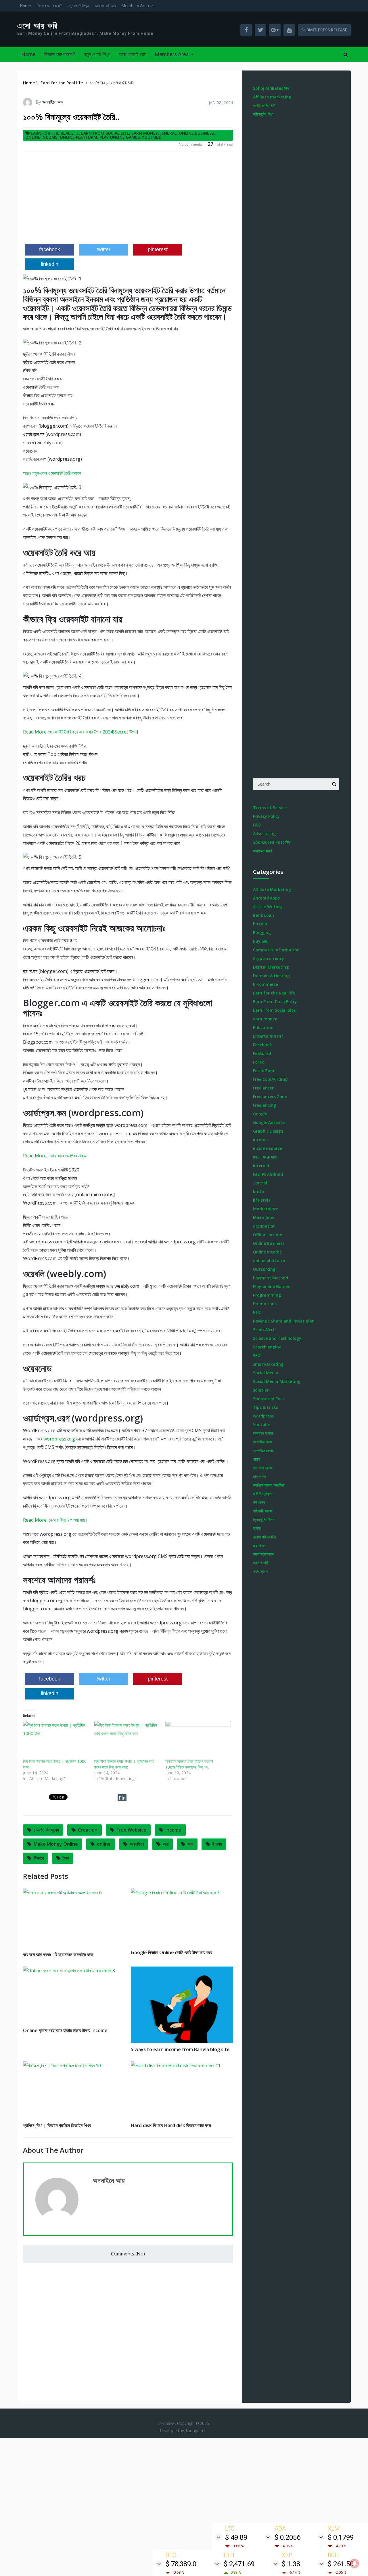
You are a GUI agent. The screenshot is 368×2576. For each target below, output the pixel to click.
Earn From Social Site (105, 133)
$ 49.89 (236, 2537)
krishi (258, 1191)
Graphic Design (268, 1131)
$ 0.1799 (341, 2537)
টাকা (66, 1858)
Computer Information (276, 950)
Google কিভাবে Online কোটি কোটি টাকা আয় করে (171, 1952)
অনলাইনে (137, 1844)
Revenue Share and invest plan (284, 1321)
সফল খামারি (261, 1563)
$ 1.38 (291, 2564)
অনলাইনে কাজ (262, 1442)
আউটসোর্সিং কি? (264, 105)
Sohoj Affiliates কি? (271, 88)
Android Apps (266, 898)
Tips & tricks (266, 1407)
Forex (258, 1062)
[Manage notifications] (354, 2563)
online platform (78, 137)
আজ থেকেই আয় (105, 6)
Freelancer (263, 1088)
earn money (145, 133)
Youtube (152, 137)
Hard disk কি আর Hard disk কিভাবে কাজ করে (171, 2125)
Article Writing (268, 907)
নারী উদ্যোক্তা (263, 1494)
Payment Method (271, 1278)
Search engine (267, 1347)
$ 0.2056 (287, 2537)
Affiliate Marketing (272, 889)
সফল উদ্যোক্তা (263, 1554)
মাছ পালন (259, 1545)
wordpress (263, 1416)
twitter (103, 249)
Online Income (41, 137)
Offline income (268, 1235)
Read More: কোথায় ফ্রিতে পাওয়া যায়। (55, 1520)
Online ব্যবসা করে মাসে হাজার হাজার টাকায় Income (65, 2030)
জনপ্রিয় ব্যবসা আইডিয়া (269, 1485)
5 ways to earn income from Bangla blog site (180, 2049)
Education (263, 1027)
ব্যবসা (257, 1528)
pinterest (158, 249)
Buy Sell (261, 941)
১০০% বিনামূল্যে (46, 1830)
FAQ (257, 825)
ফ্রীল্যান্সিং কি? (263, 114)
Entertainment (268, 1036)
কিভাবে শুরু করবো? (49, 6)
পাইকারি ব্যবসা (263, 1511)
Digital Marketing (271, 967)
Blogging (262, 932)
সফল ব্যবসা (261, 1571)
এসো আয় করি (38, 26)
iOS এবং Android (268, 1174)
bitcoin (260, 924)
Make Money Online (56, 1844)
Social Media (266, 1373)
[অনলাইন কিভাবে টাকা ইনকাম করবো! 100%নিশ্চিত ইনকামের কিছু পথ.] (198, 1740)
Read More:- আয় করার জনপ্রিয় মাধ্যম (55, 1156)
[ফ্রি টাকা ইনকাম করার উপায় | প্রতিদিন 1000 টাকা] (56, 1740)
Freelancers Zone (270, 1096)
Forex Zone (264, 1071)
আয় (166, 1844)
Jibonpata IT (196, 2431)
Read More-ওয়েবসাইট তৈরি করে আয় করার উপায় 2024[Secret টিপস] (80, 732)
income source (268, 1148)
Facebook (262, 1045)
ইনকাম (217, 1844)
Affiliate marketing (272, 97)
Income (173, 1830)
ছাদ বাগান (259, 1476)
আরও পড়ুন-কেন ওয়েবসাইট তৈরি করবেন (52, 473)
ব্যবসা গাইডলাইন (264, 1537)
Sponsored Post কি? (272, 842)
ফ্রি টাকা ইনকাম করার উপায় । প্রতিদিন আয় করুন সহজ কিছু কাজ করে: (124, 1764)
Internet (261, 1166)
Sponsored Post (269, 1399)
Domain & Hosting (271, 976)
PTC (257, 1312)
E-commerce (266, 984)
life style (262, 1200)
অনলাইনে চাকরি (263, 1450)
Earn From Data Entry (275, 1002)
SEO (257, 1355)
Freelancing (264, 1105)
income (260, 1140)
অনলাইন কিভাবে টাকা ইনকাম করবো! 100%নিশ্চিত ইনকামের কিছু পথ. (189, 1764)
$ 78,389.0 (181, 2564)
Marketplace (266, 1209)
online (104, 1844)
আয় (190, 1844)
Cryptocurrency (269, 958)
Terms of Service (270, 808)
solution (261, 1390)
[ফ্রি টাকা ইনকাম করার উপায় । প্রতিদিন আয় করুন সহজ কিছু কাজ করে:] (127, 1740)
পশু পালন (259, 1502)
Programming (267, 1295)
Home (26, 6)
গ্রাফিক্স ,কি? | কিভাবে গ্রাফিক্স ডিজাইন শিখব (57, 2125)
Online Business (196, 133)
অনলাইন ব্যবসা (263, 1433)
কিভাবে (39, 1858)
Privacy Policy (266, 816)
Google (260, 1114)
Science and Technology (277, 1338)
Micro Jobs (263, 1217)
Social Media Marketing (277, 1381)
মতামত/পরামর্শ (262, 851)
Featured (262, 1053)
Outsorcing (264, 1269)
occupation (264, 1226)
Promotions (265, 1304)
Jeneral (168, 133)
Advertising (264, 833)
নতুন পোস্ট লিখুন (78, 6)
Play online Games (120, 137)
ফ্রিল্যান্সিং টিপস (264, 1520)
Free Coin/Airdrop (270, 1079)
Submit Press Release (324, 30)
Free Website (131, 1830)
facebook (50, 249)
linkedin (50, 264)
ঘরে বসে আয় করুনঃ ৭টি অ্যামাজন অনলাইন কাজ (58, 1954)
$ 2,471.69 (239, 2564)
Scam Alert (264, 1330)
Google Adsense (269, 1122)
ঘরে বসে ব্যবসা (263, 1468)
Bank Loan (263, 915)
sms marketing (268, 1364)
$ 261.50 (341, 2564)
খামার (257, 1459)
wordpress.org (59, 1439)
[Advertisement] (128, 199)
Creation (88, 1830)
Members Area (135, 6)
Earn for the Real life (55, 133)
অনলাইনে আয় (53, 102)
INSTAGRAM (265, 1157)
